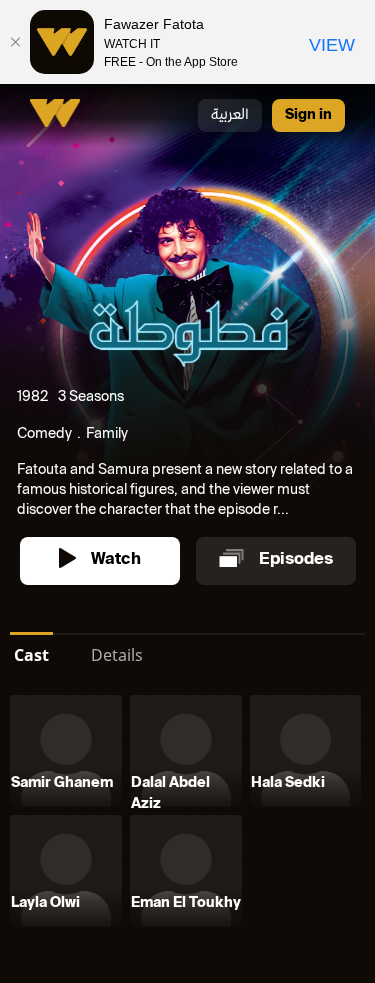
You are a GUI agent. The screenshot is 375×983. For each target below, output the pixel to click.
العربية (230, 115)
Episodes (296, 560)
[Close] (15, 42)
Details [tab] (117, 655)
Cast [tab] (31, 655)
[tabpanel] (187, 815)
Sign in (308, 115)
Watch (116, 560)
